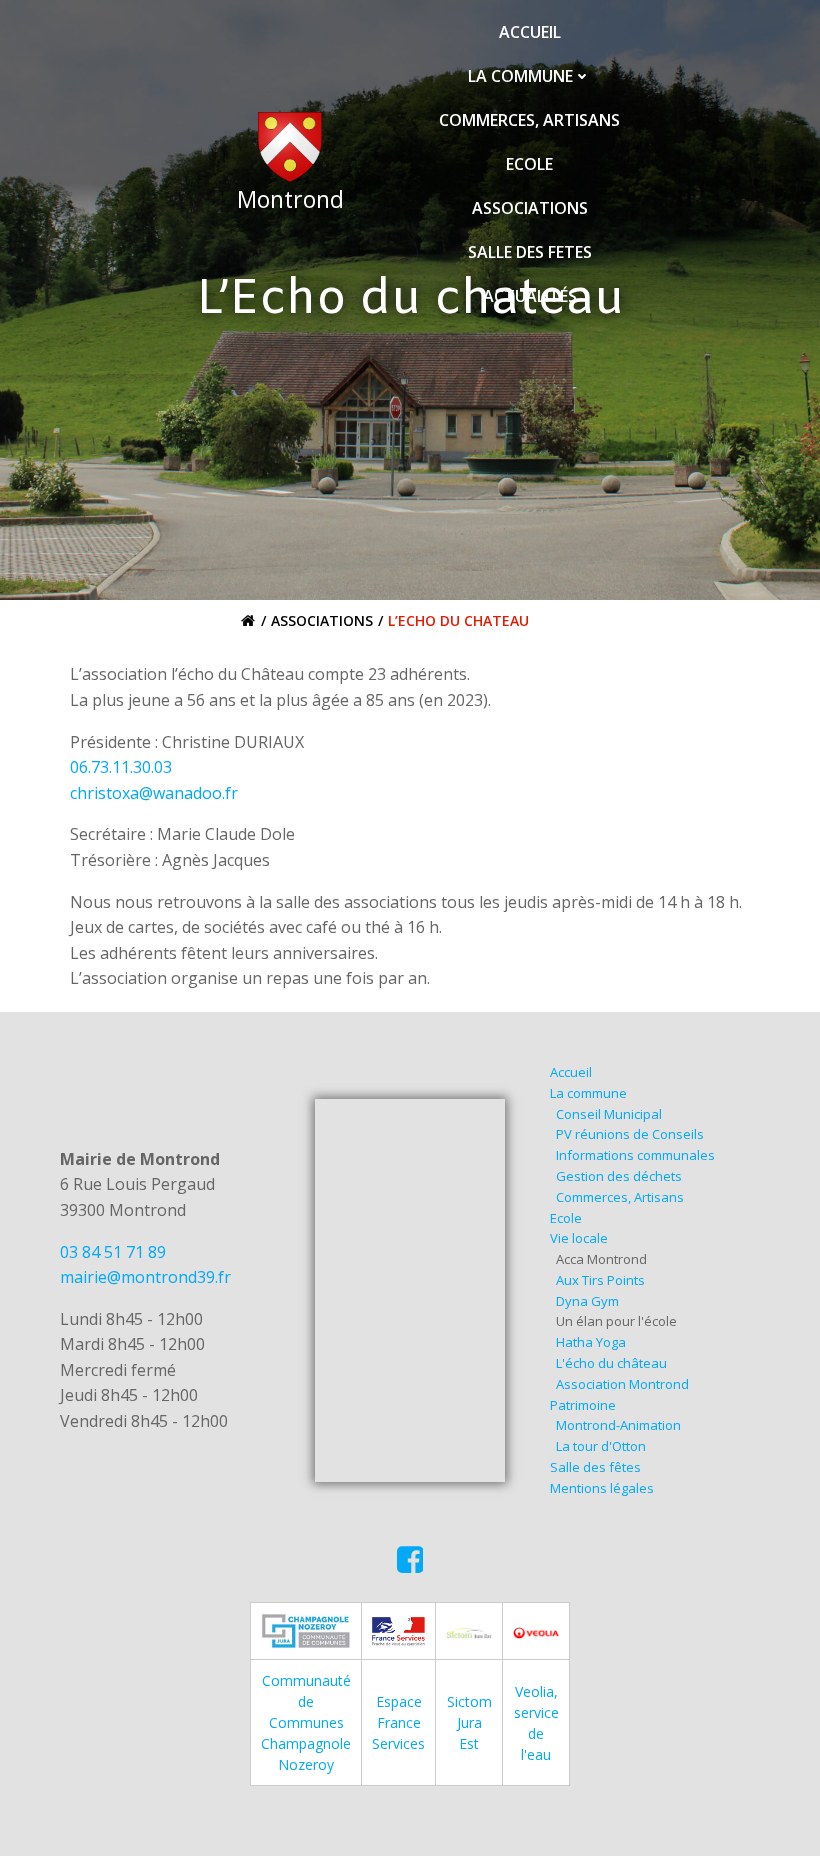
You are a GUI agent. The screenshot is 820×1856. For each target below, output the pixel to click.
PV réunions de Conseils (630, 1134)
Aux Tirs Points (600, 1280)
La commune (520, 76)
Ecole (529, 164)
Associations (530, 208)
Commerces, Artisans (529, 120)
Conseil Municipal (609, 1114)
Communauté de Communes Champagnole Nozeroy (306, 1722)
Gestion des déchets (619, 1176)
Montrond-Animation (618, 1425)
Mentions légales (602, 1488)
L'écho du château (611, 1363)
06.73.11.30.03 (121, 767)
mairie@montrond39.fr (145, 1277)
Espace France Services (398, 1722)
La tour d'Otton (601, 1446)
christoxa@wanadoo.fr (154, 793)
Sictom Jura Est (469, 1722)
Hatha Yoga (591, 1342)
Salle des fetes (530, 252)
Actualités (530, 296)
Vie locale (579, 1238)
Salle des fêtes (595, 1467)
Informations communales (635, 1155)
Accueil (530, 32)
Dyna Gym (587, 1301)
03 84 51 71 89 (113, 1252)
